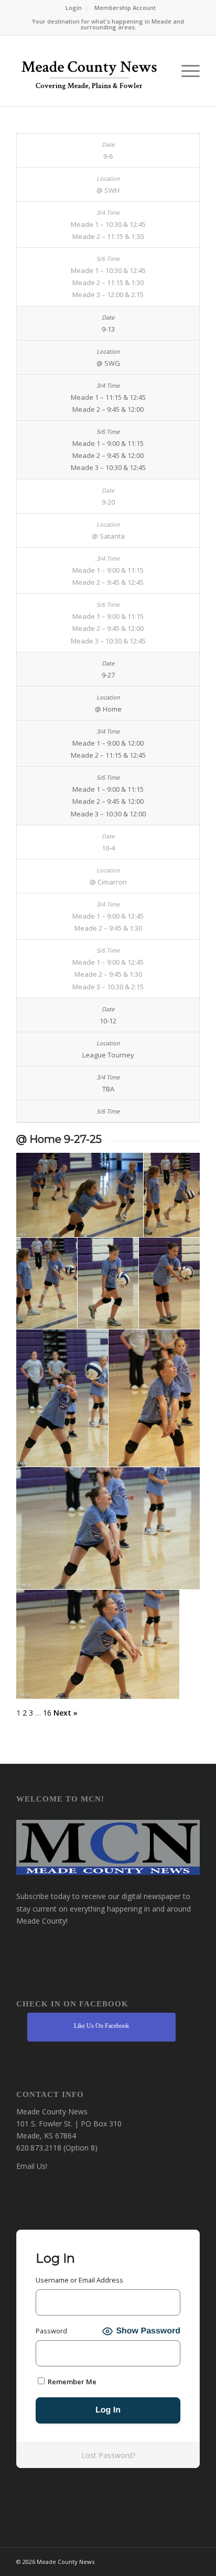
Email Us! (32, 2166)
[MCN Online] (90, 74)
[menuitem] (74, 8)
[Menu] (185, 71)
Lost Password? (108, 2455)
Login (74, 8)
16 (47, 1713)
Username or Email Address (79, 2280)
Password (51, 2331)
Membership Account (125, 8)
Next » (66, 1713)
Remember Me (71, 2382)
